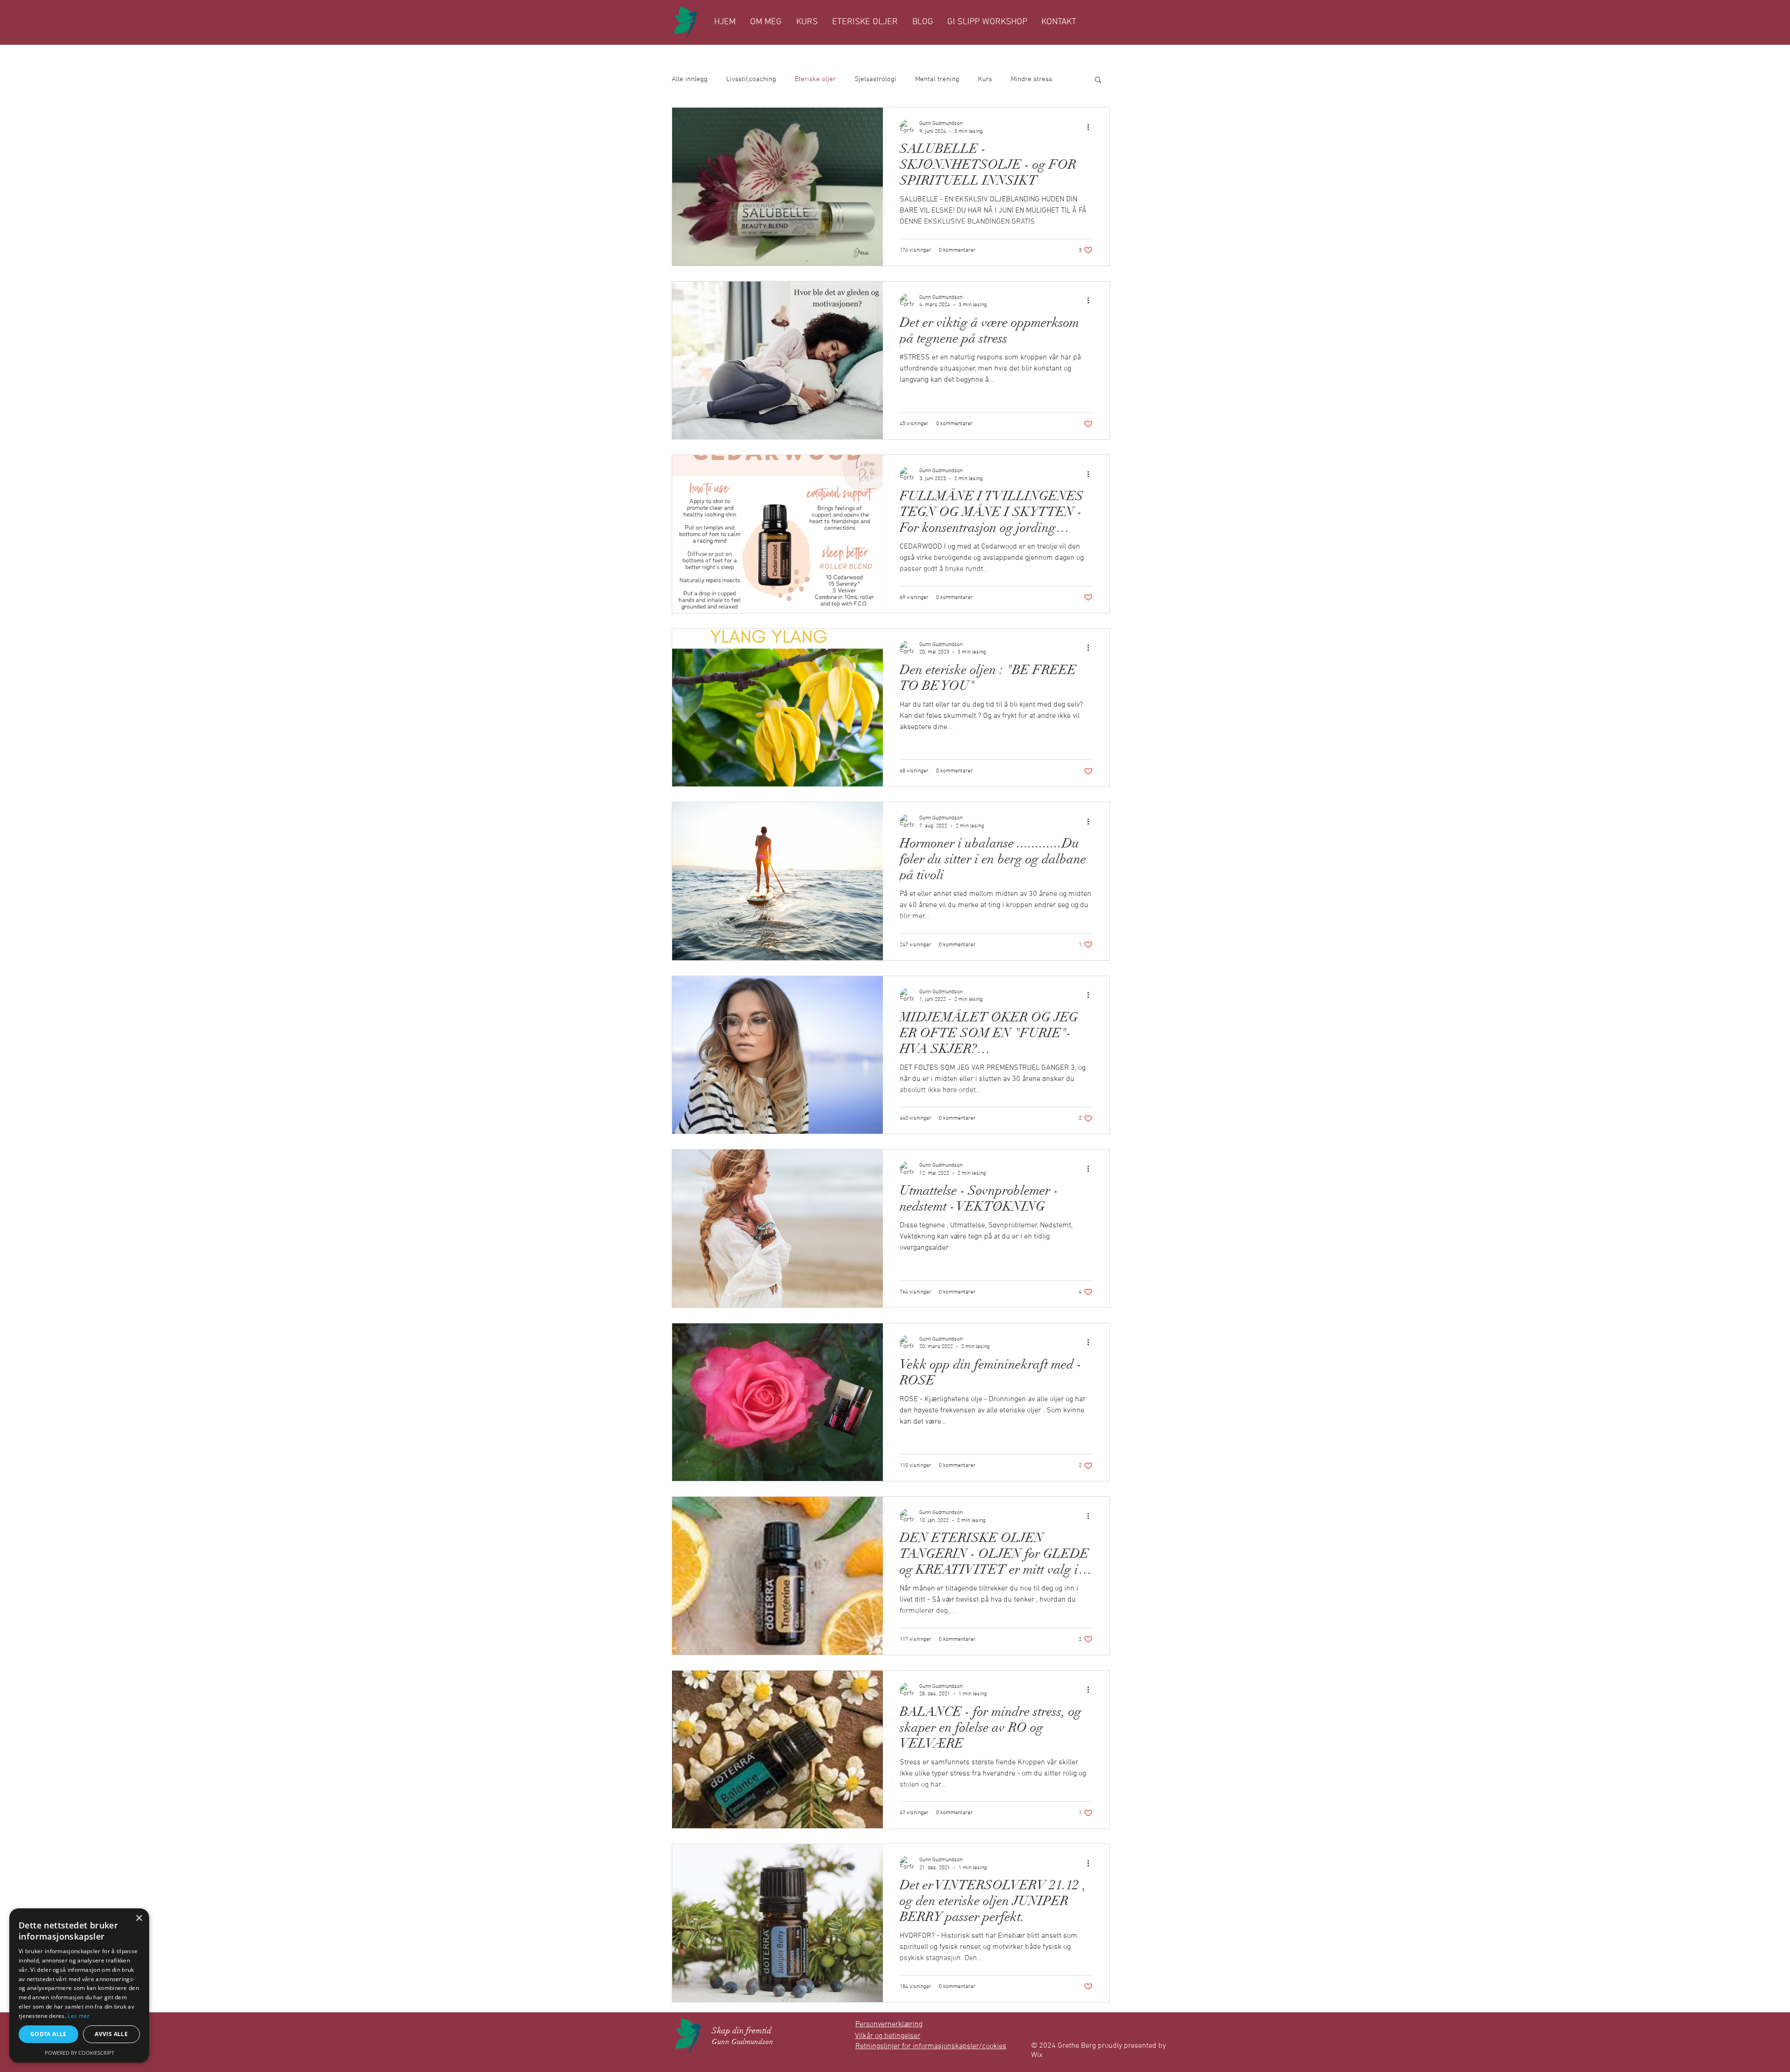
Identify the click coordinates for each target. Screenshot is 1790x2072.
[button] (1098, 80)
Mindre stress (1031, 79)
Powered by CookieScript (79, 2053)
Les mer (79, 2016)
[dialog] (79, 1986)
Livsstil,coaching (751, 79)
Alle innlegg (690, 79)
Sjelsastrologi (875, 79)
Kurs (985, 79)
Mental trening (937, 79)
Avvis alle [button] (111, 2034)
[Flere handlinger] (1091, 127)
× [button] (139, 1918)
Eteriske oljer (815, 79)
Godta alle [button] (48, 2034)
